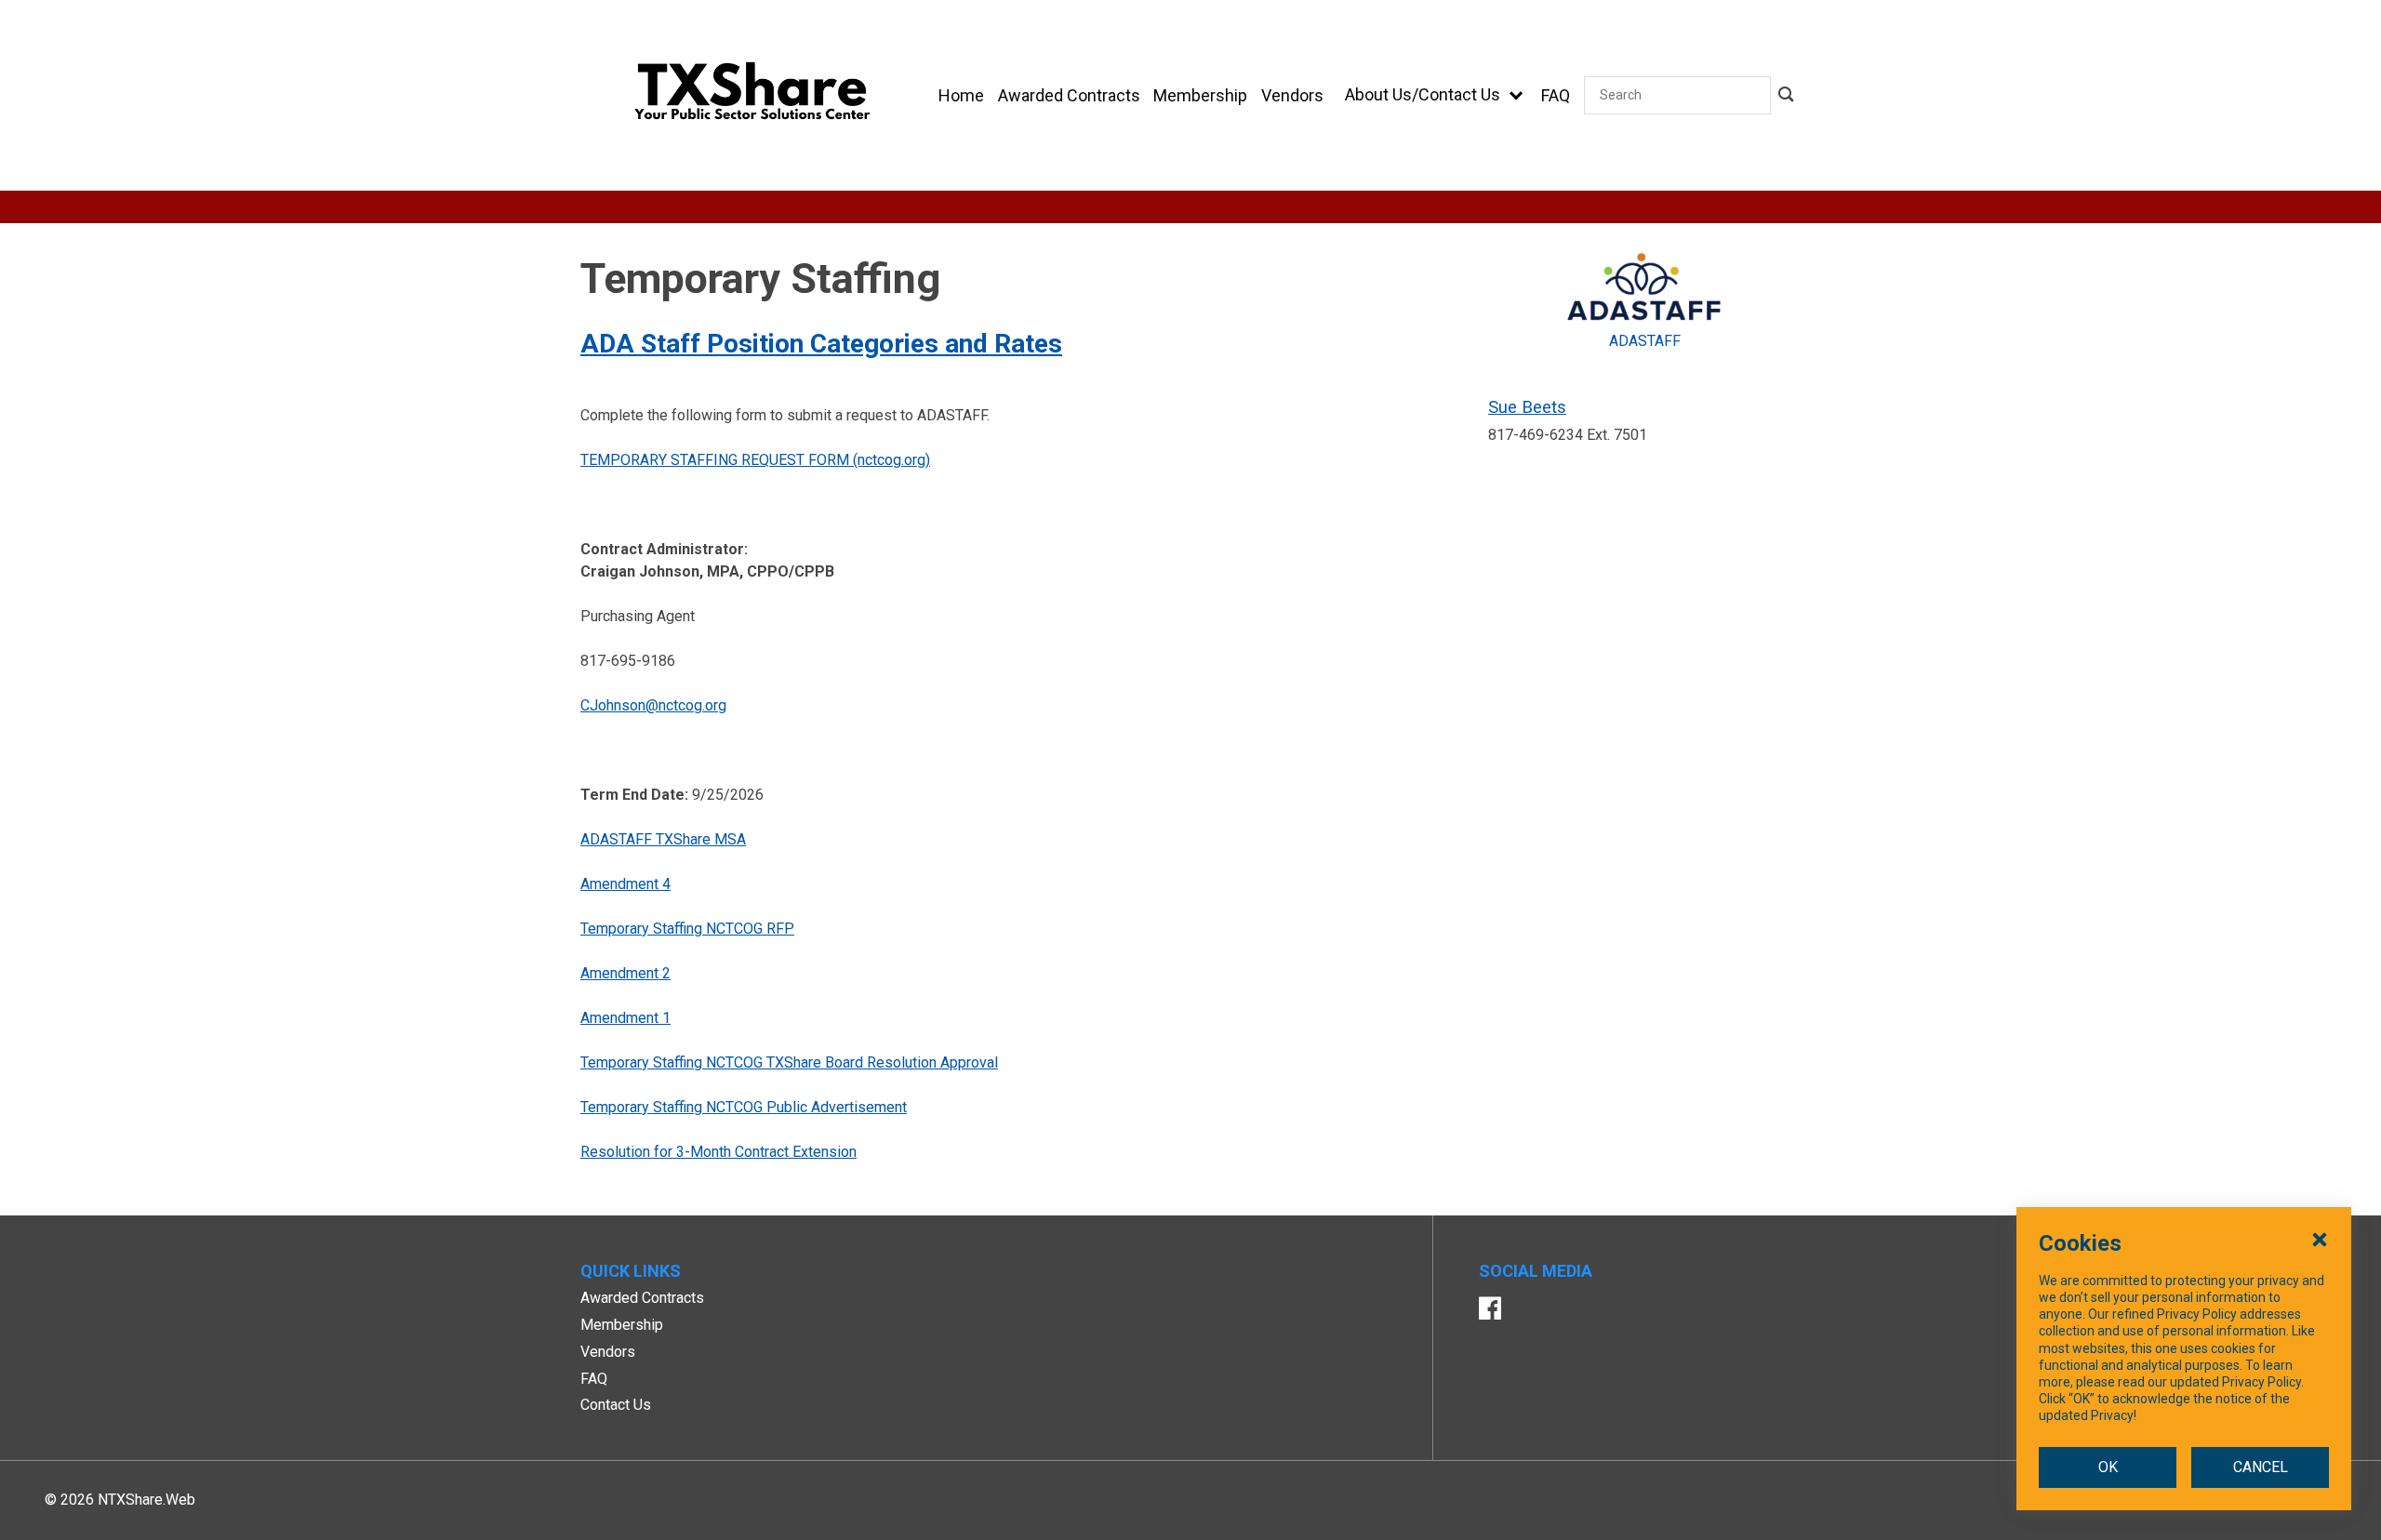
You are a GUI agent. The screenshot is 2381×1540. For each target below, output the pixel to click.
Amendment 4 (625, 884)
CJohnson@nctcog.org (653, 705)
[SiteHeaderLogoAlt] (752, 95)
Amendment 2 (625, 973)
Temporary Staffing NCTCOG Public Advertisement (744, 1107)
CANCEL (2261, 1467)
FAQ (594, 1379)
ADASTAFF (1645, 341)
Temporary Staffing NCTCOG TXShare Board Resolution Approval (789, 1062)
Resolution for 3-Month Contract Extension (718, 1152)
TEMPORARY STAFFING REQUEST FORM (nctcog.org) (755, 460)
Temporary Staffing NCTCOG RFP (687, 929)
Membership (622, 1325)
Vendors (608, 1352)
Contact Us (616, 1405)
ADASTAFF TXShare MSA (663, 839)
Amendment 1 (625, 1018)
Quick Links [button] (631, 1271)
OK (2108, 1467)
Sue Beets (1527, 407)
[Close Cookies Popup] (2320, 1239)
